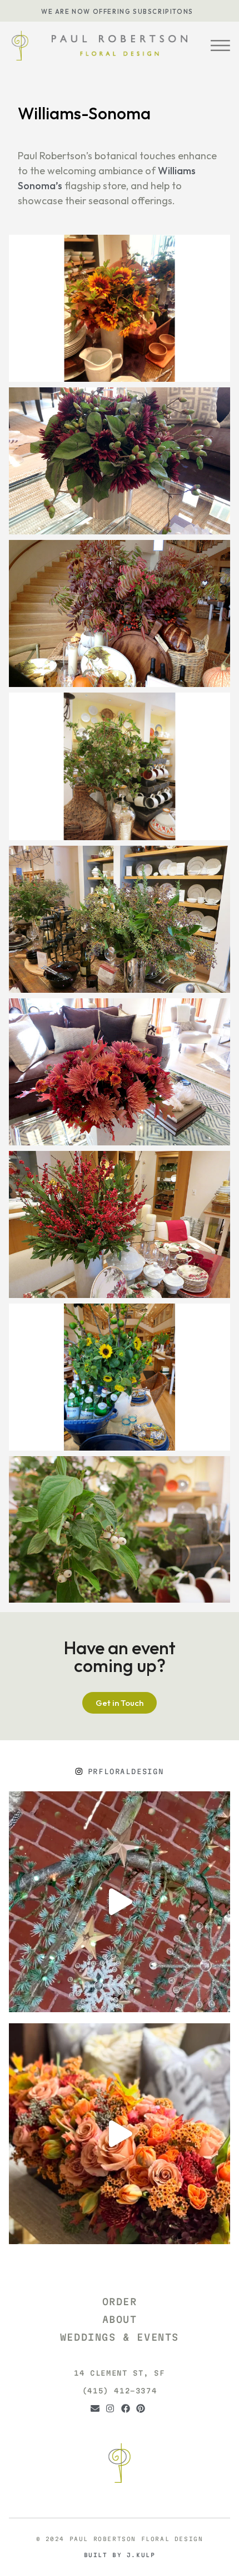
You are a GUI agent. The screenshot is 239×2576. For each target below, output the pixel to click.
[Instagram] (112, 2410)
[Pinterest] (142, 2410)
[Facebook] (127, 2410)
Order (120, 2302)
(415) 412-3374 (120, 2391)
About (120, 2319)
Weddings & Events (120, 2337)
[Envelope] (97, 2410)
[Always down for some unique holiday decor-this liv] (120, 1902)
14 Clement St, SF (119, 2373)
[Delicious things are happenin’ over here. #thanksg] (120, 2134)
